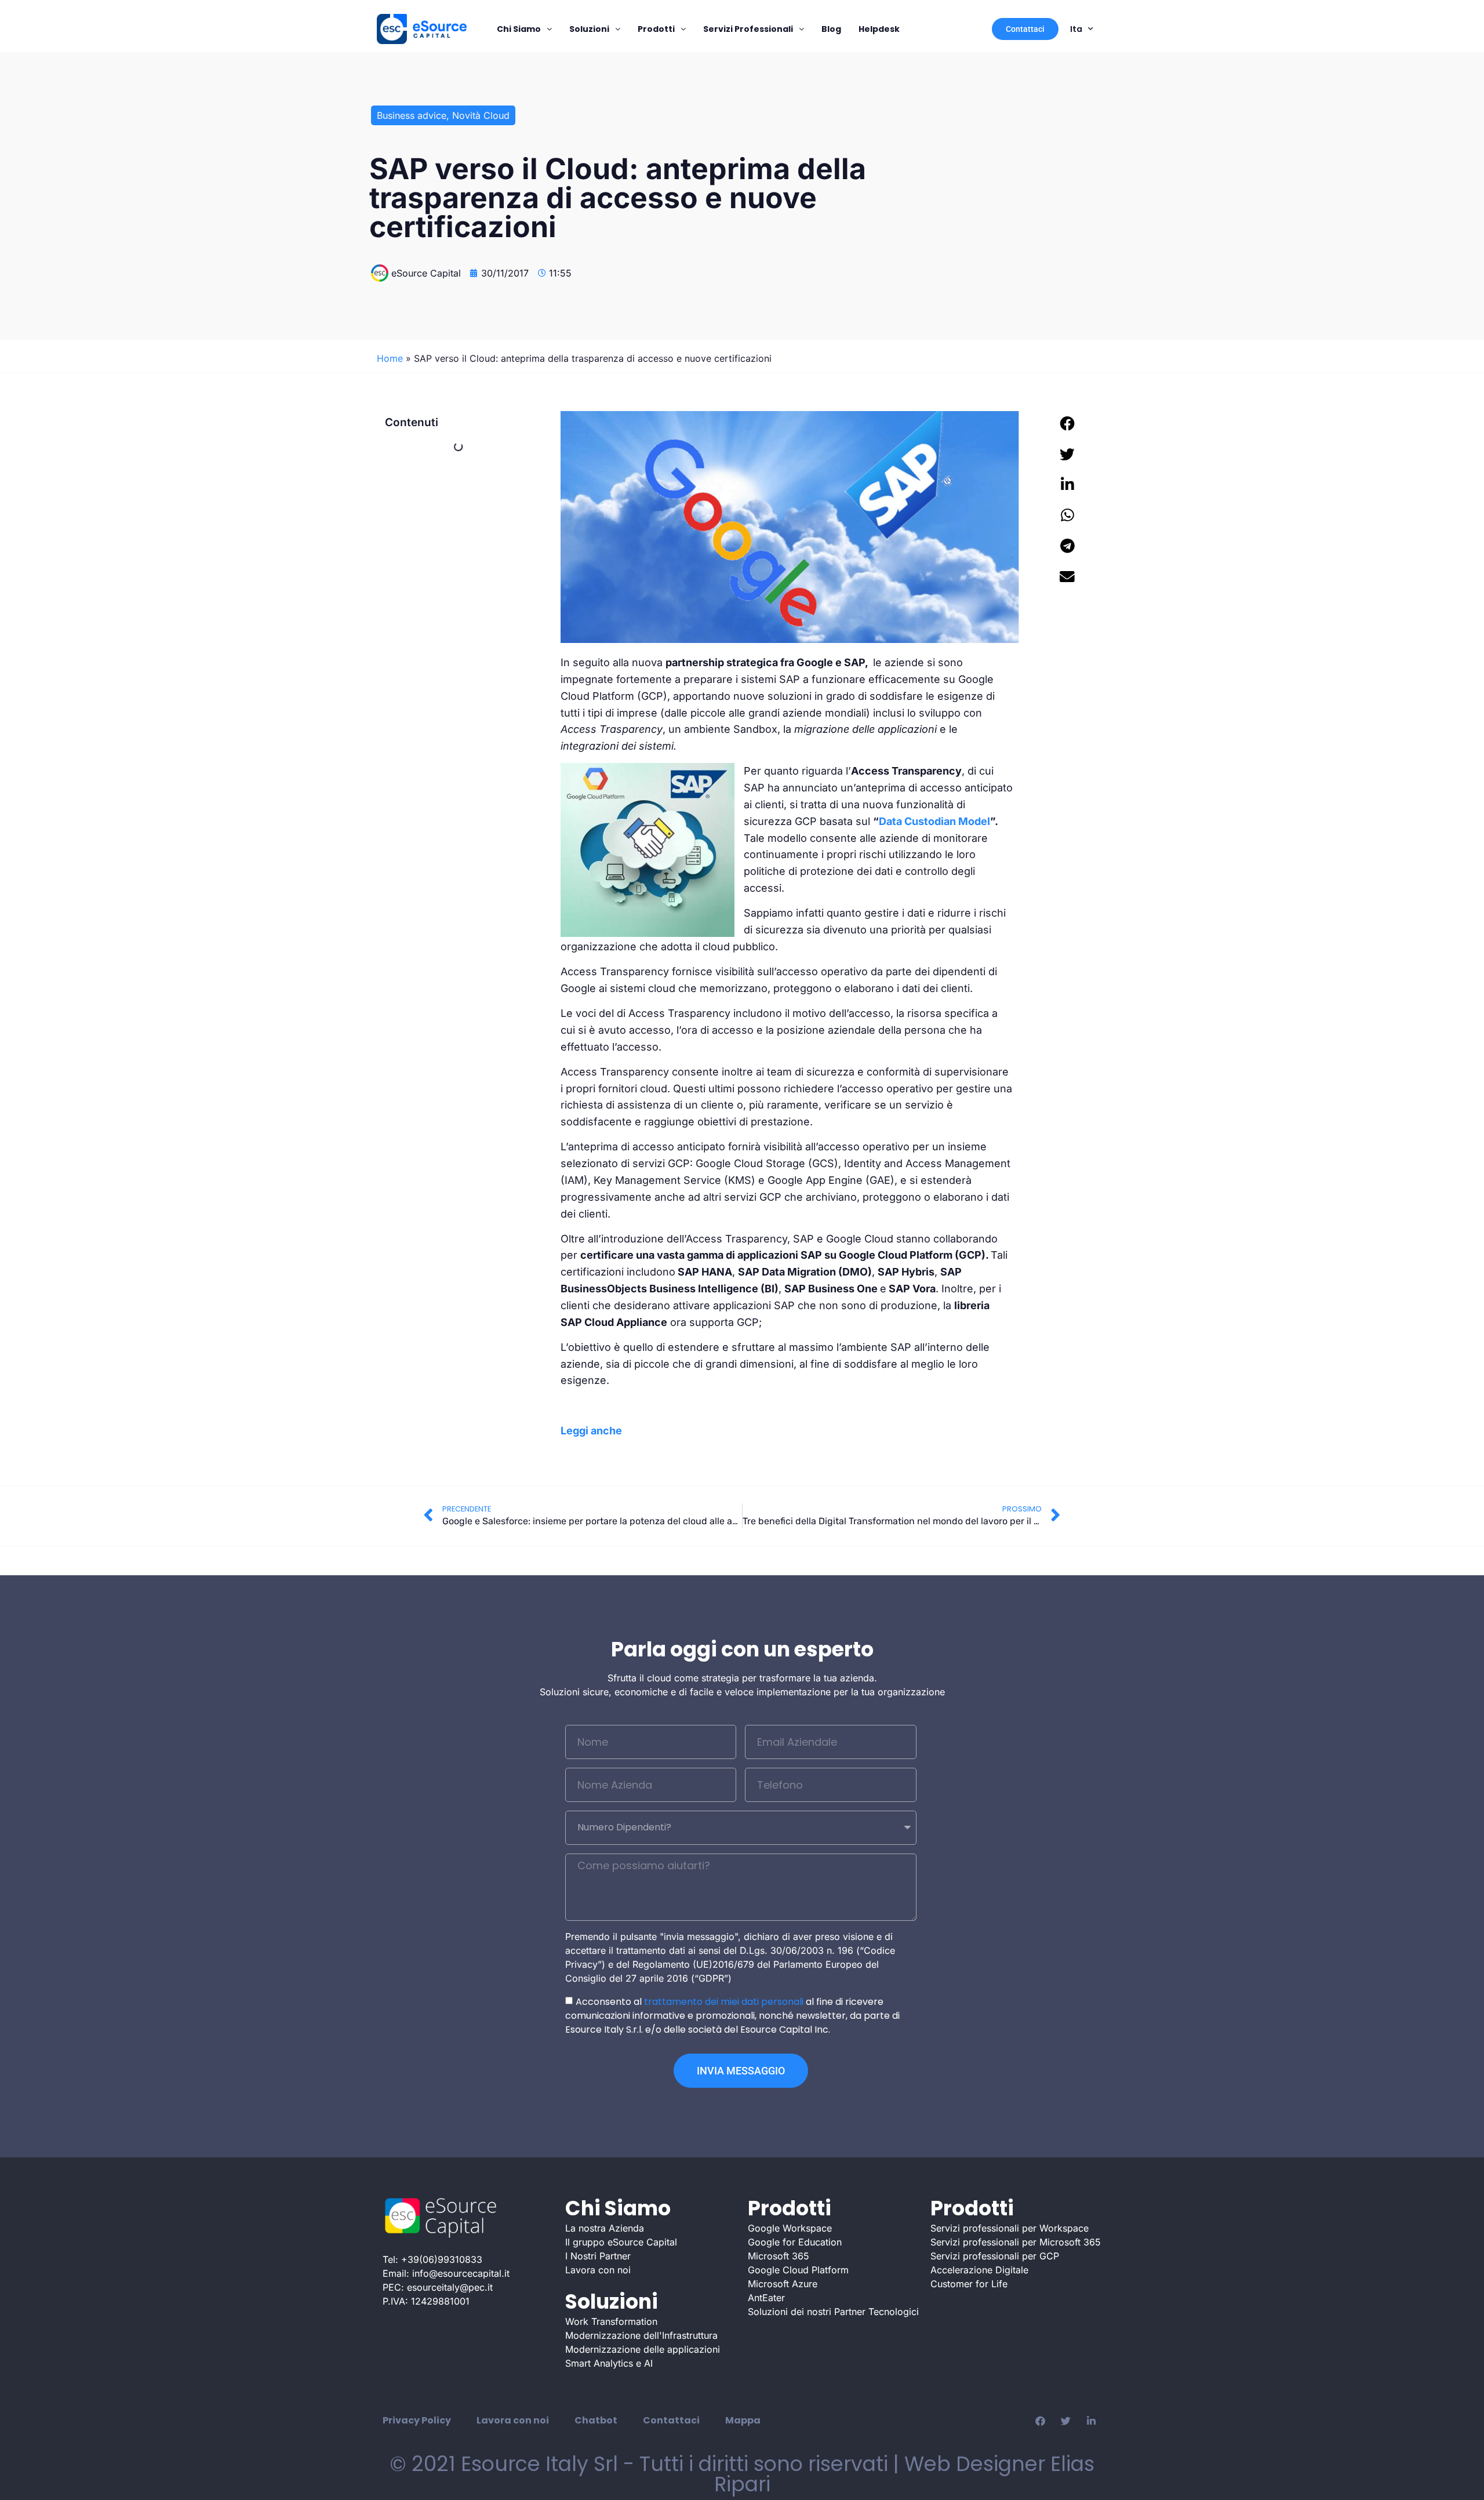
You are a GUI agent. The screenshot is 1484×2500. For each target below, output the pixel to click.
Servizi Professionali (748, 29)
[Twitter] (1065, 2421)
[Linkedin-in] (1091, 2421)
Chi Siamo (519, 29)
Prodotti (656, 29)
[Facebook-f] (1040, 2421)
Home (390, 358)
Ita (1076, 29)
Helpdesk (879, 29)
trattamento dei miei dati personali (724, 2002)
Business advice (412, 115)
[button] (1068, 424)
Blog (831, 29)
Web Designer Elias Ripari (905, 2474)
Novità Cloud (481, 115)
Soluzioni (589, 29)
